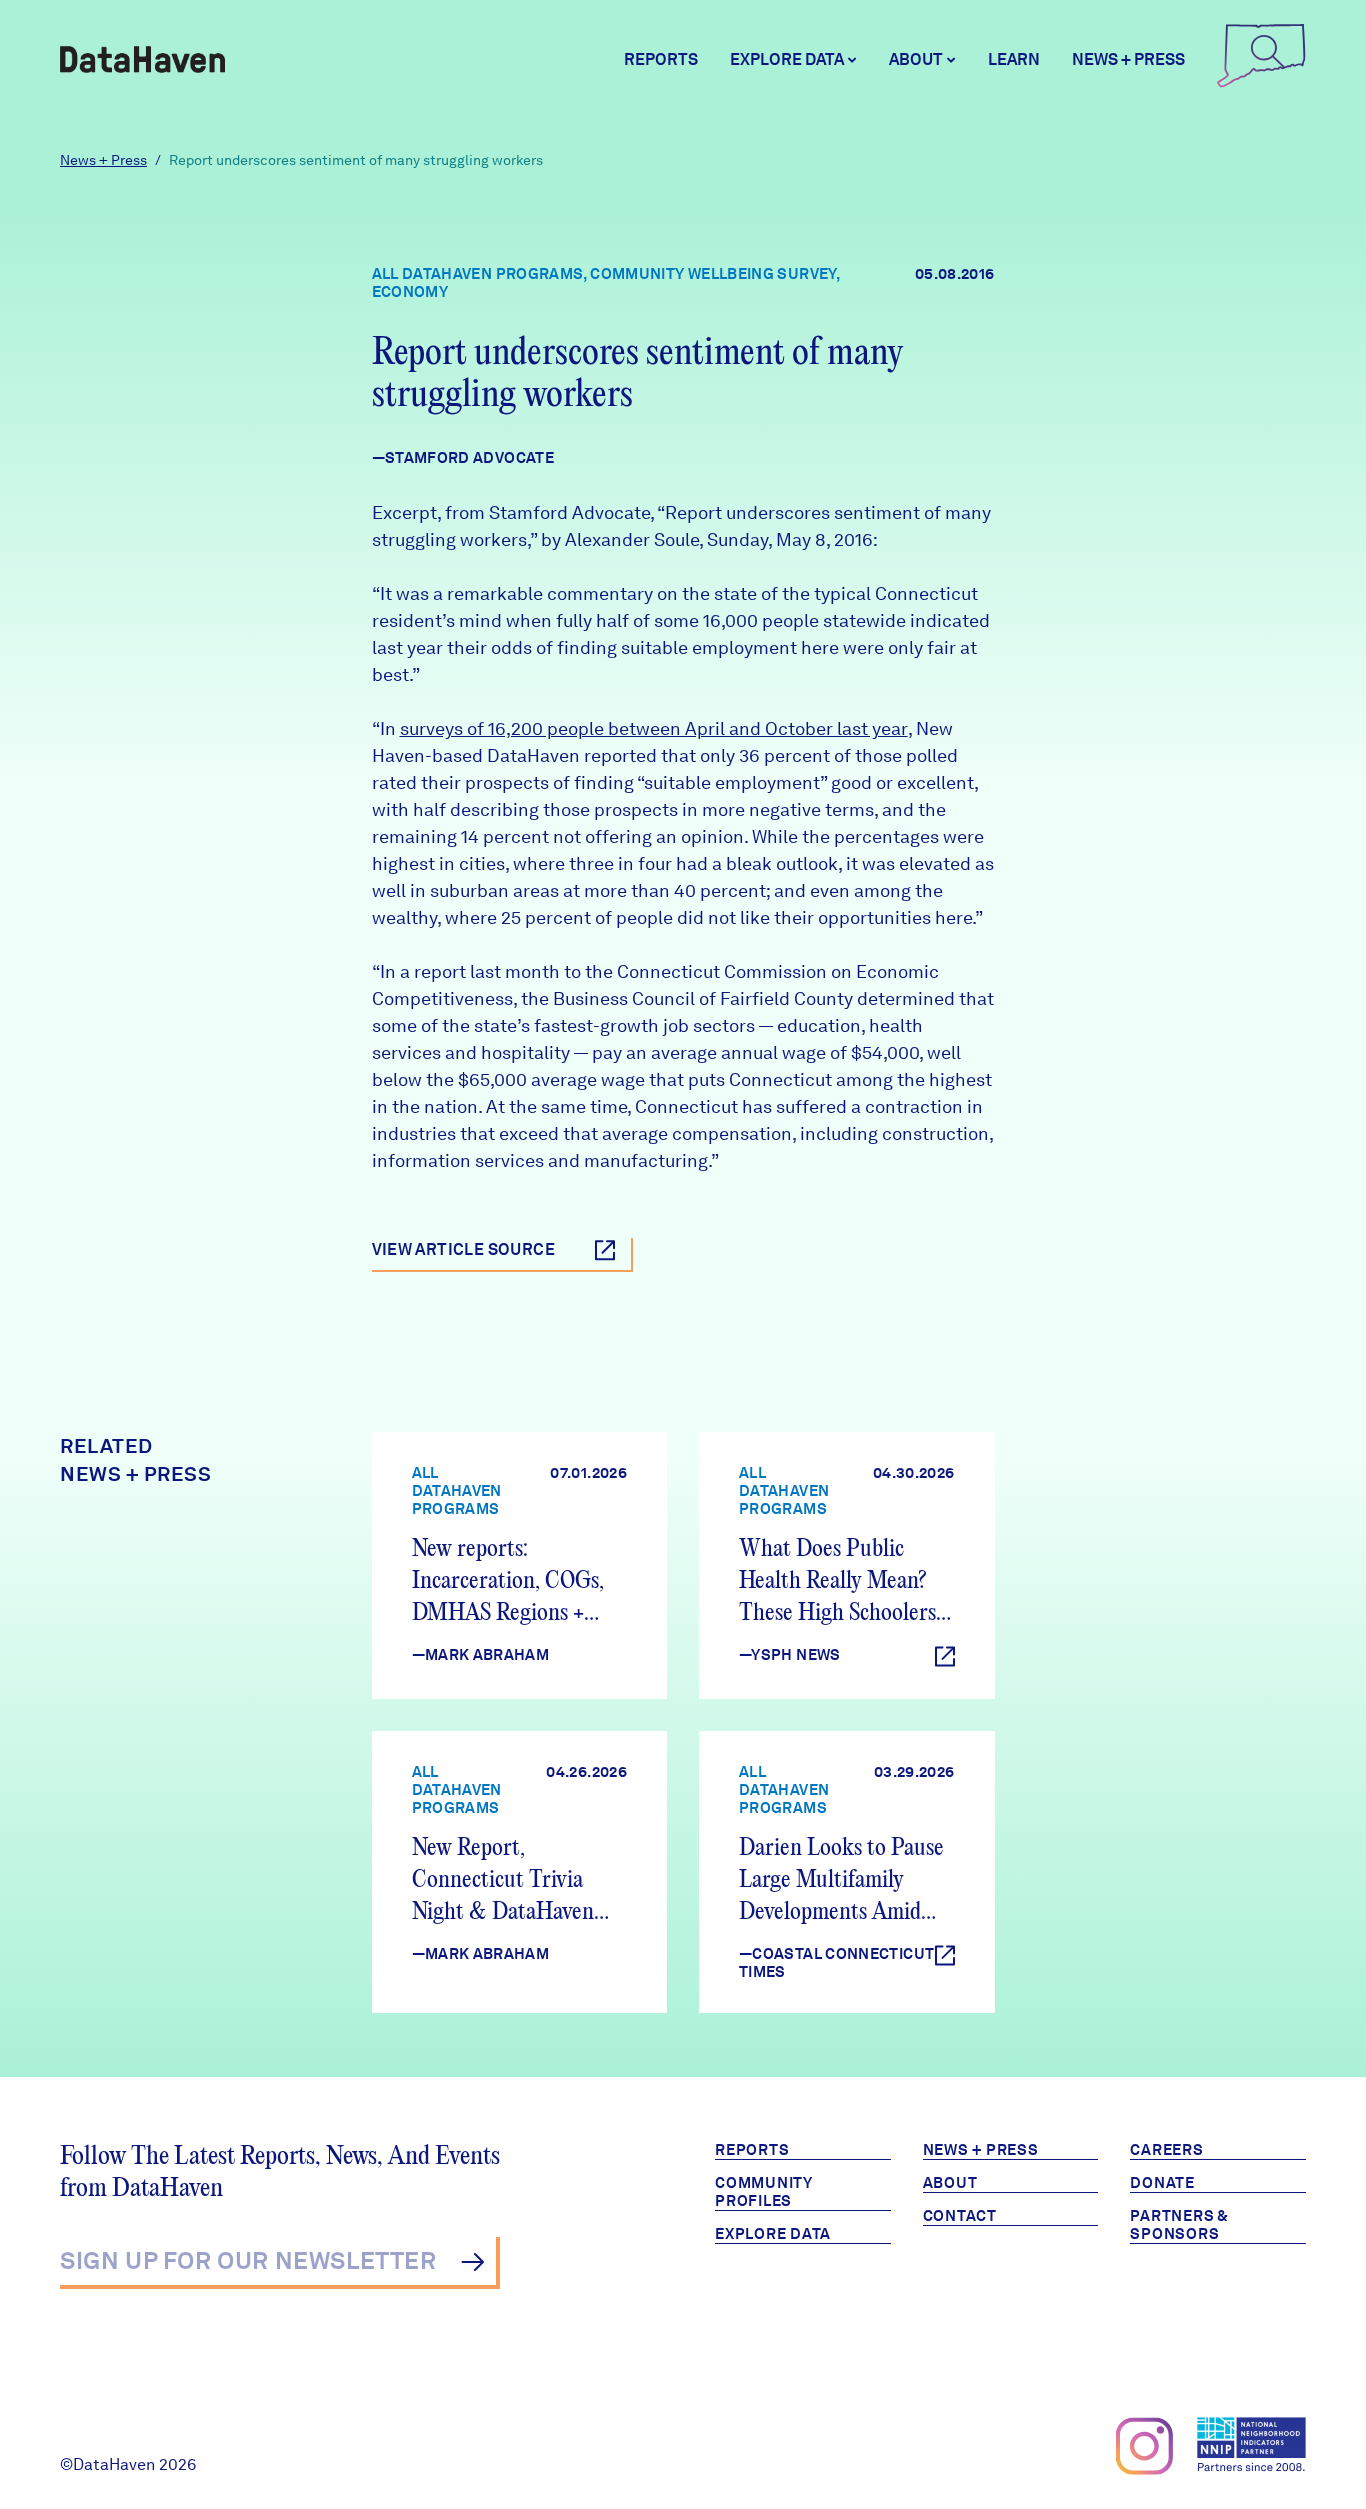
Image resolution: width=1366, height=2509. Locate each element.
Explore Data (773, 2234)
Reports (661, 59)
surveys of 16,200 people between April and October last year (654, 728)
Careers (1166, 2150)
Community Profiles (764, 2192)
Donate (1162, 2183)
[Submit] (472, 2262)
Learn (1014, 59)
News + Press (1128, 59)
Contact (960, 2216)
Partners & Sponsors (1179, 2225)
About (950, 2183)
